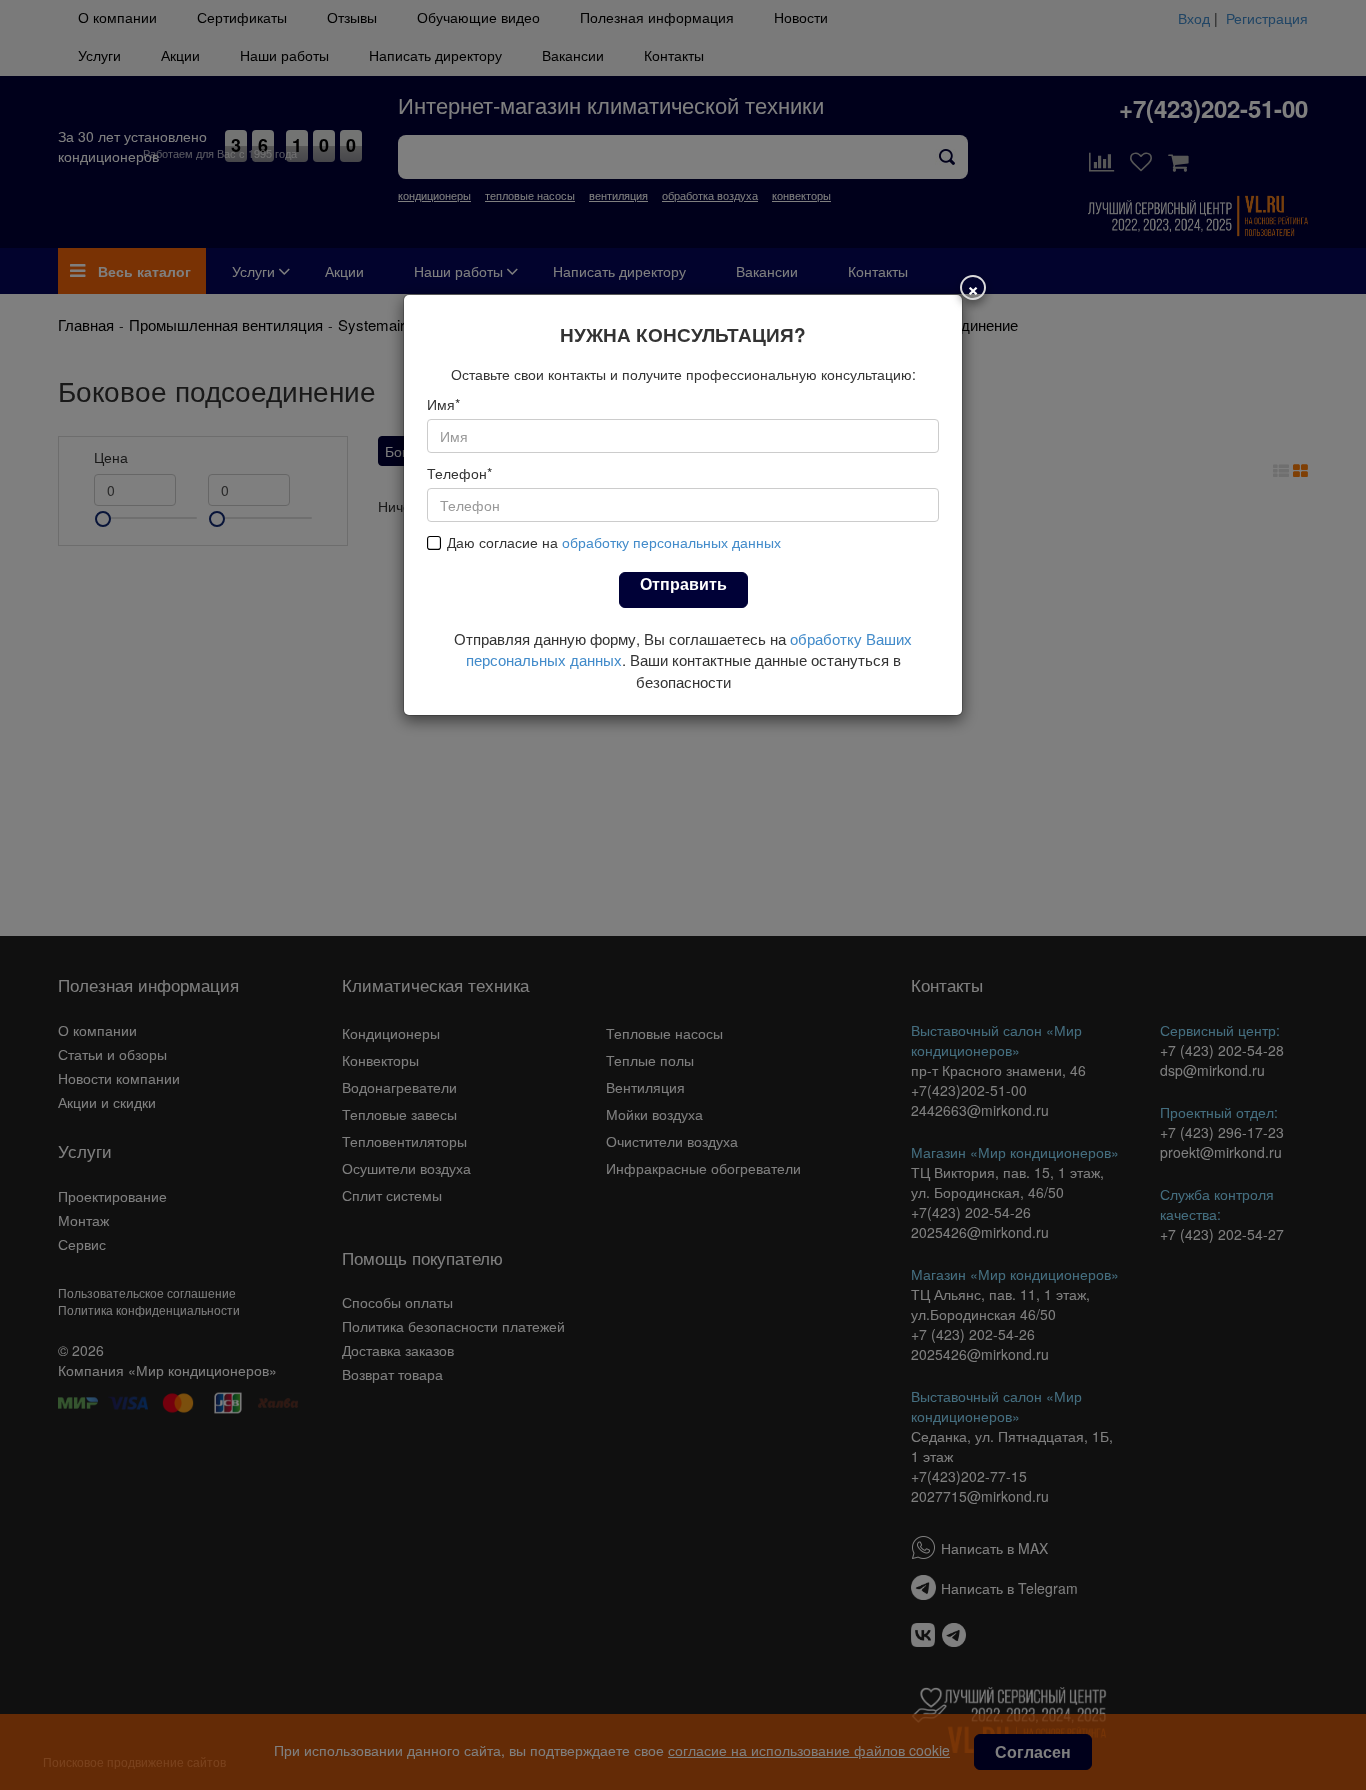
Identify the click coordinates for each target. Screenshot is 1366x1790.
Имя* (443, 404)
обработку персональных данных (671, 542)
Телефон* (459, 473)
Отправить (683, 583)
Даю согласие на (614, 542)
